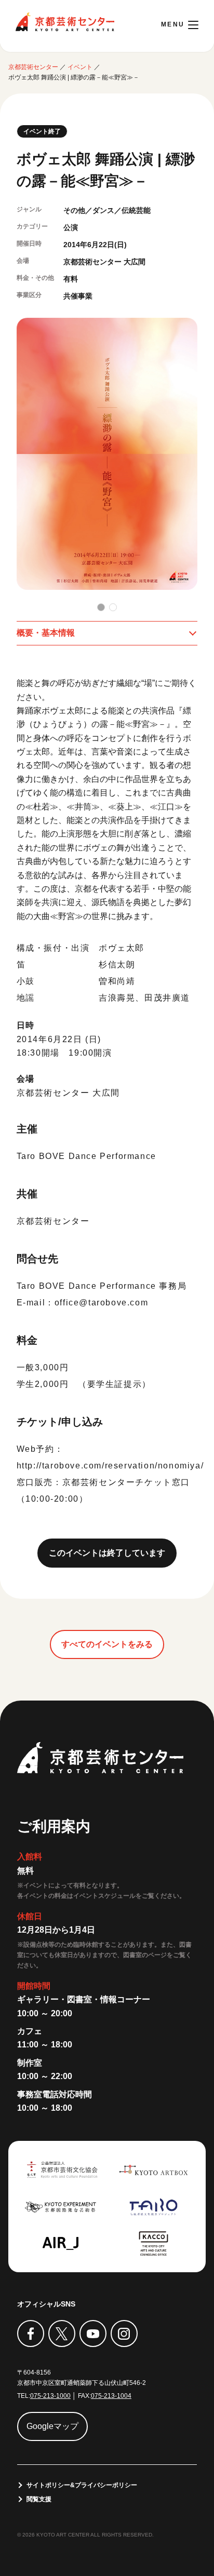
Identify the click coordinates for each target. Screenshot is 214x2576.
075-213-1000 (50, 2396)
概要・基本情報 (46, 633)
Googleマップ (52, 2426)
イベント (80, 67)
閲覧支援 (39, 2499)
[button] (101, 607)
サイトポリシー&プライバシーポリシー (82, 2485)
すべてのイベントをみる (107, 1644)
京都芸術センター (65, 22)
